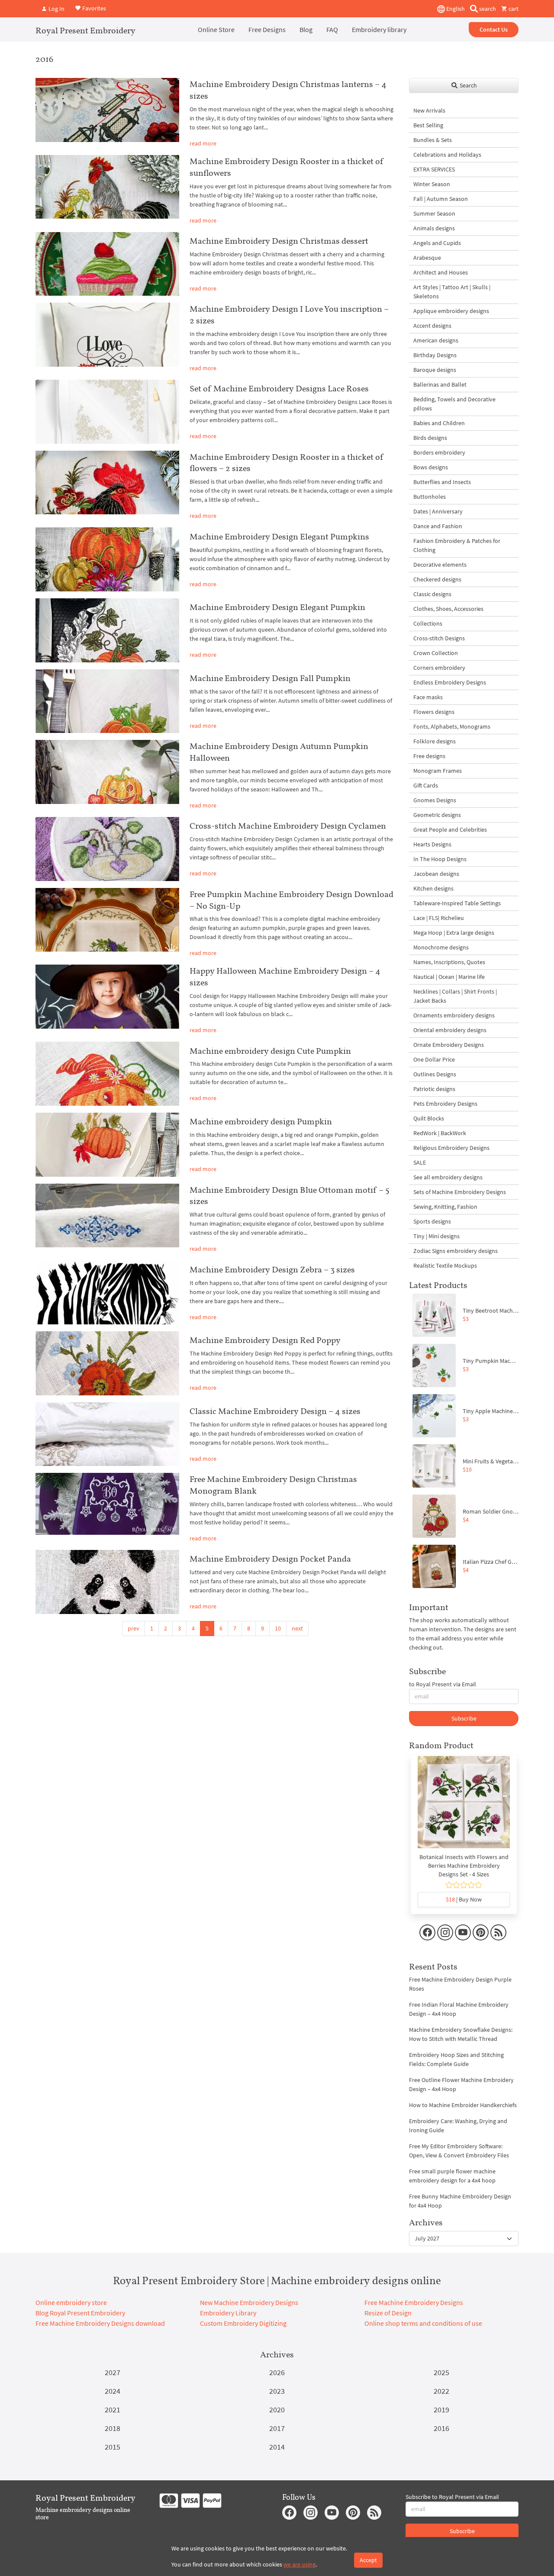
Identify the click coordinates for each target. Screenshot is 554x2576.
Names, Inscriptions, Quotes (449, 962)
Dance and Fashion (438, 526)
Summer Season (434, 213)
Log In (56, 9)
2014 (277, 2447)
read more (203, 143)
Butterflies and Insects (442, 482)
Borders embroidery (439, 452)
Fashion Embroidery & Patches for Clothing (457, 545)
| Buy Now (464, 1899)
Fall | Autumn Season (441, 199)
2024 (113, 2391)
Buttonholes (430, 497)
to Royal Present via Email (443, 1684)
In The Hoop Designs (440, 859)
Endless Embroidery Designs (450, 682)
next (297, 1628)
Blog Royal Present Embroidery (80, 2313)
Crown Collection (436, 653)
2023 (277, 2391)
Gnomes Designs (435, 800)
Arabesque (427, 258)
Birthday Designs (435, 355)
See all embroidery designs (448, 1177)
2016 (441, 2428)
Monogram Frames (438, 771)
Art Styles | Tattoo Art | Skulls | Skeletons (452, 292)
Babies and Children (439, 423)
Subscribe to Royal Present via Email (452, 2497)
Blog (306, 29)
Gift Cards (426, 785)
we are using (300, 2564)
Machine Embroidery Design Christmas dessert (279, 241)
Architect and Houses (441, 272)
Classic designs (432, 594)
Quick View (464, 1807)
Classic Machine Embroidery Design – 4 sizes (275, 1411)
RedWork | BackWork (440, 1133)
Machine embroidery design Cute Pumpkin (270, 1051)
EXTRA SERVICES (434, 169)
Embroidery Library (228, 2313)
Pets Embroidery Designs (445, 1104)
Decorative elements (440, 565)
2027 (113, 2372)
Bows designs (431, 467)
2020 (277, 2410)
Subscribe (464, 1718)
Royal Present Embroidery (85, 30)
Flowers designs (434, 712)
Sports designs (432, 1221)
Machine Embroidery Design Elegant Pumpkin (277, 607)
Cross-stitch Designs (439, 638)
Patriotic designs (434, 1089)
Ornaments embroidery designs (454, 1015)
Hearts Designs (432, 844)
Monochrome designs (441, 947)
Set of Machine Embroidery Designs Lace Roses (279, 388)
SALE (420, 1162)
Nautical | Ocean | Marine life (449, 977)
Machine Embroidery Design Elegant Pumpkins (279, 536)
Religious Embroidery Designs (451, 1148)
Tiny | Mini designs (436, 1236)
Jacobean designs (436, 874)
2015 (113, 2447)
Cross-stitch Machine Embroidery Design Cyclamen (288, 826)
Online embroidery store (71, 2302)
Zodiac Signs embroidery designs (456, 1251)
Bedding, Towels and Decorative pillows (454, 404)
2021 (113, 2410)
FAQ (332, 29)
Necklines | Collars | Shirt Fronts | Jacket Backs (455, 996)
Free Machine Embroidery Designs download (100, 2323)
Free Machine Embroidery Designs (414, 2302)
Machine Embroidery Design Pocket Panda (270, 1559)
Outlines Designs (435, 1074)
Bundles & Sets (433, 140)
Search (468, 85)
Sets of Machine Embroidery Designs (460, 1192)
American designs (436, 340)
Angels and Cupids (437, 243)
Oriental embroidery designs (450, 1030)
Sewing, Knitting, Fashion (445, 1207)
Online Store (216, 29)
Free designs (429, 756)
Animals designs (434, 228)
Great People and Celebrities (450, 830)
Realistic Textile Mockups (445, 1265)
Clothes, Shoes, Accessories (448, 609)
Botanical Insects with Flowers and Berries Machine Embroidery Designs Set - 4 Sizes (464, 1866)
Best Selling (428, 125)
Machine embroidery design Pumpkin (261, 1121)
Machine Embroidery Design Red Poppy (265, 1340)
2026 (277, 2372)
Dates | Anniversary (438, 511)
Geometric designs (437, 815)
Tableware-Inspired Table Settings (457, 903)
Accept (368, 2560)
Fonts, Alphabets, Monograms (452, 726)
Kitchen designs (433, 888)
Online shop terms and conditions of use (423, 2323)
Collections (428, 623)
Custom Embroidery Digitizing (243, 2323)
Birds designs (430, 438)
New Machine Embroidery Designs (249, 2302)
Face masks (428, 697)
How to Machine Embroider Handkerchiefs (463, 2105)
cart (513, 9)
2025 (441, 2372)
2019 (441, 2410)
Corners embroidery (439, 668)
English (455, 9)
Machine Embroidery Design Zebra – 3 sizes (272, 1269)
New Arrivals (429, 110)
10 (278, 1628)
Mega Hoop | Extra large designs (454, 933)
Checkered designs (437, 579)
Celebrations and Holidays (447, 155)
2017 (277, 2428)
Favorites (93, 8)
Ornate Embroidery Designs (449, 1045)
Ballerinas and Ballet (440, 384)
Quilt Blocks (429, 1118)
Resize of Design (388, 2313)
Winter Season (432, 184)
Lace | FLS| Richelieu (439, 918)
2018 (113, 2428)
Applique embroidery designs (451, 311)
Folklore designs (435, 741)
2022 (441, 2391)
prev (134, 1628)
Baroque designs (435, 370)
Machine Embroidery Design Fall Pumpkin (270, 678)
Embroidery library (379, 29)
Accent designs (432, 326)
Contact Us (494, 29)
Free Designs (267, 29)
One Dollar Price (434, 1059)
